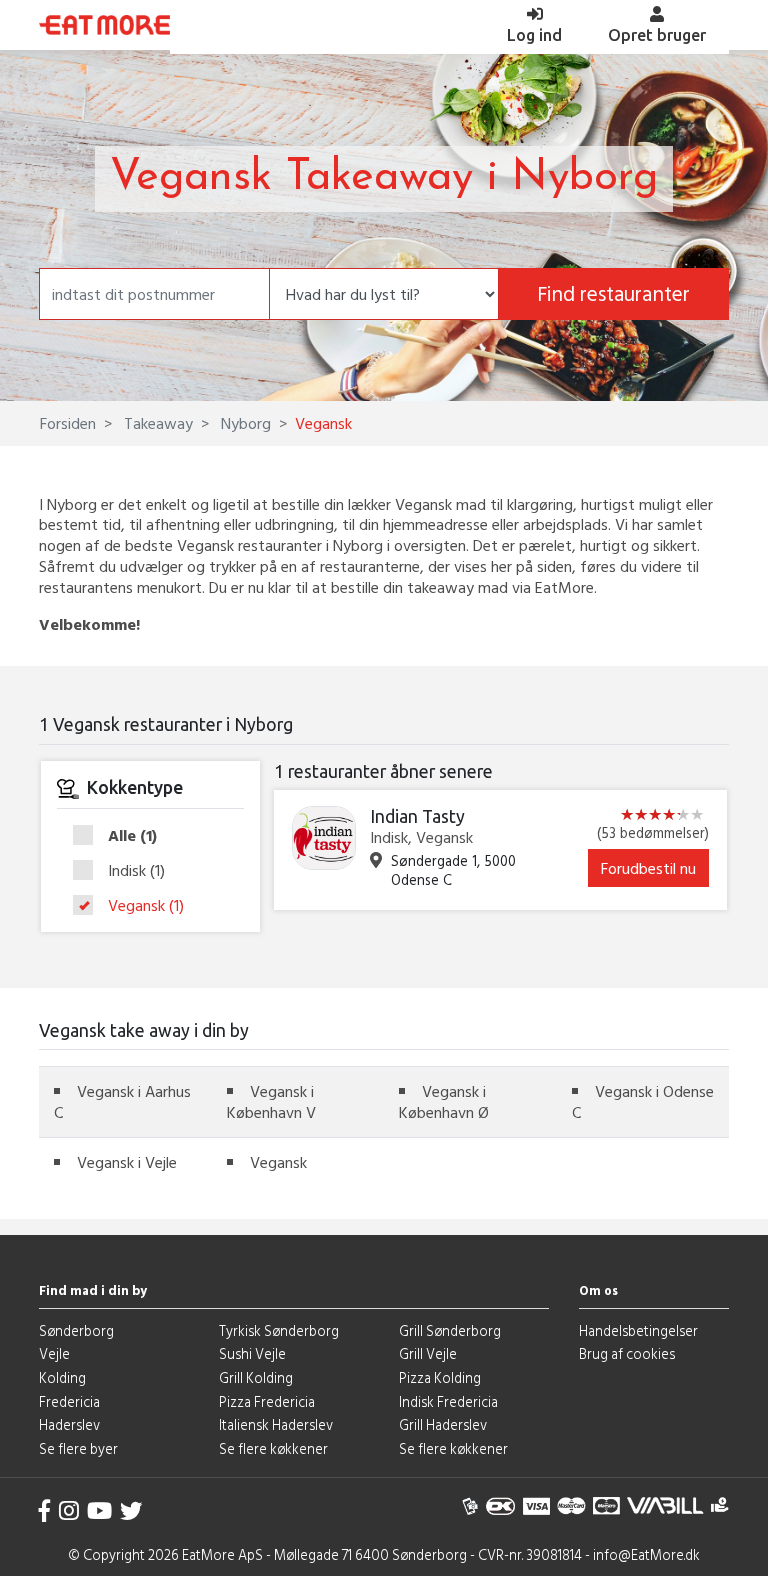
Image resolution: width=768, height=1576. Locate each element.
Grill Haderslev (443, 1424)
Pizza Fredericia (267, 1401)
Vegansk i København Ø (444, 1101)
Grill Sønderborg (450, 1330)
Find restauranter (613, 293)
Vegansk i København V (271, 1101)
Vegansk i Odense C (643, 1101)
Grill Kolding (256, 1377)
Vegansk (146, 905)
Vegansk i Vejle (127, 1162)
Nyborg (244, 423)
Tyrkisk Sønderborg (279, 1330)
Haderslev (69, 1424)
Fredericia (69, 1401)
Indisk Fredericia (448, 1401)
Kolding (62, 1377)
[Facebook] (45, 1510)
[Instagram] (69, 1510)
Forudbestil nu (648, 868)
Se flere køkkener (273, 1448)
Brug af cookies (627, 1353)
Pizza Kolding (440, 1377)
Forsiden (68, 423)
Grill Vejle (428, 1353)
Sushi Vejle (252, 1353)
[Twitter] (131, 1510)
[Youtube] (99, 1510)
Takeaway (156, 423)
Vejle (54, 1353)
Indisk (136, 871)
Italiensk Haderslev (276, 1424)
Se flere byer (78, 1448)
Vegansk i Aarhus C (122, 1101)
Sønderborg (76, 1330)
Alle (132, 836)
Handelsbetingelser (638, 1330)
